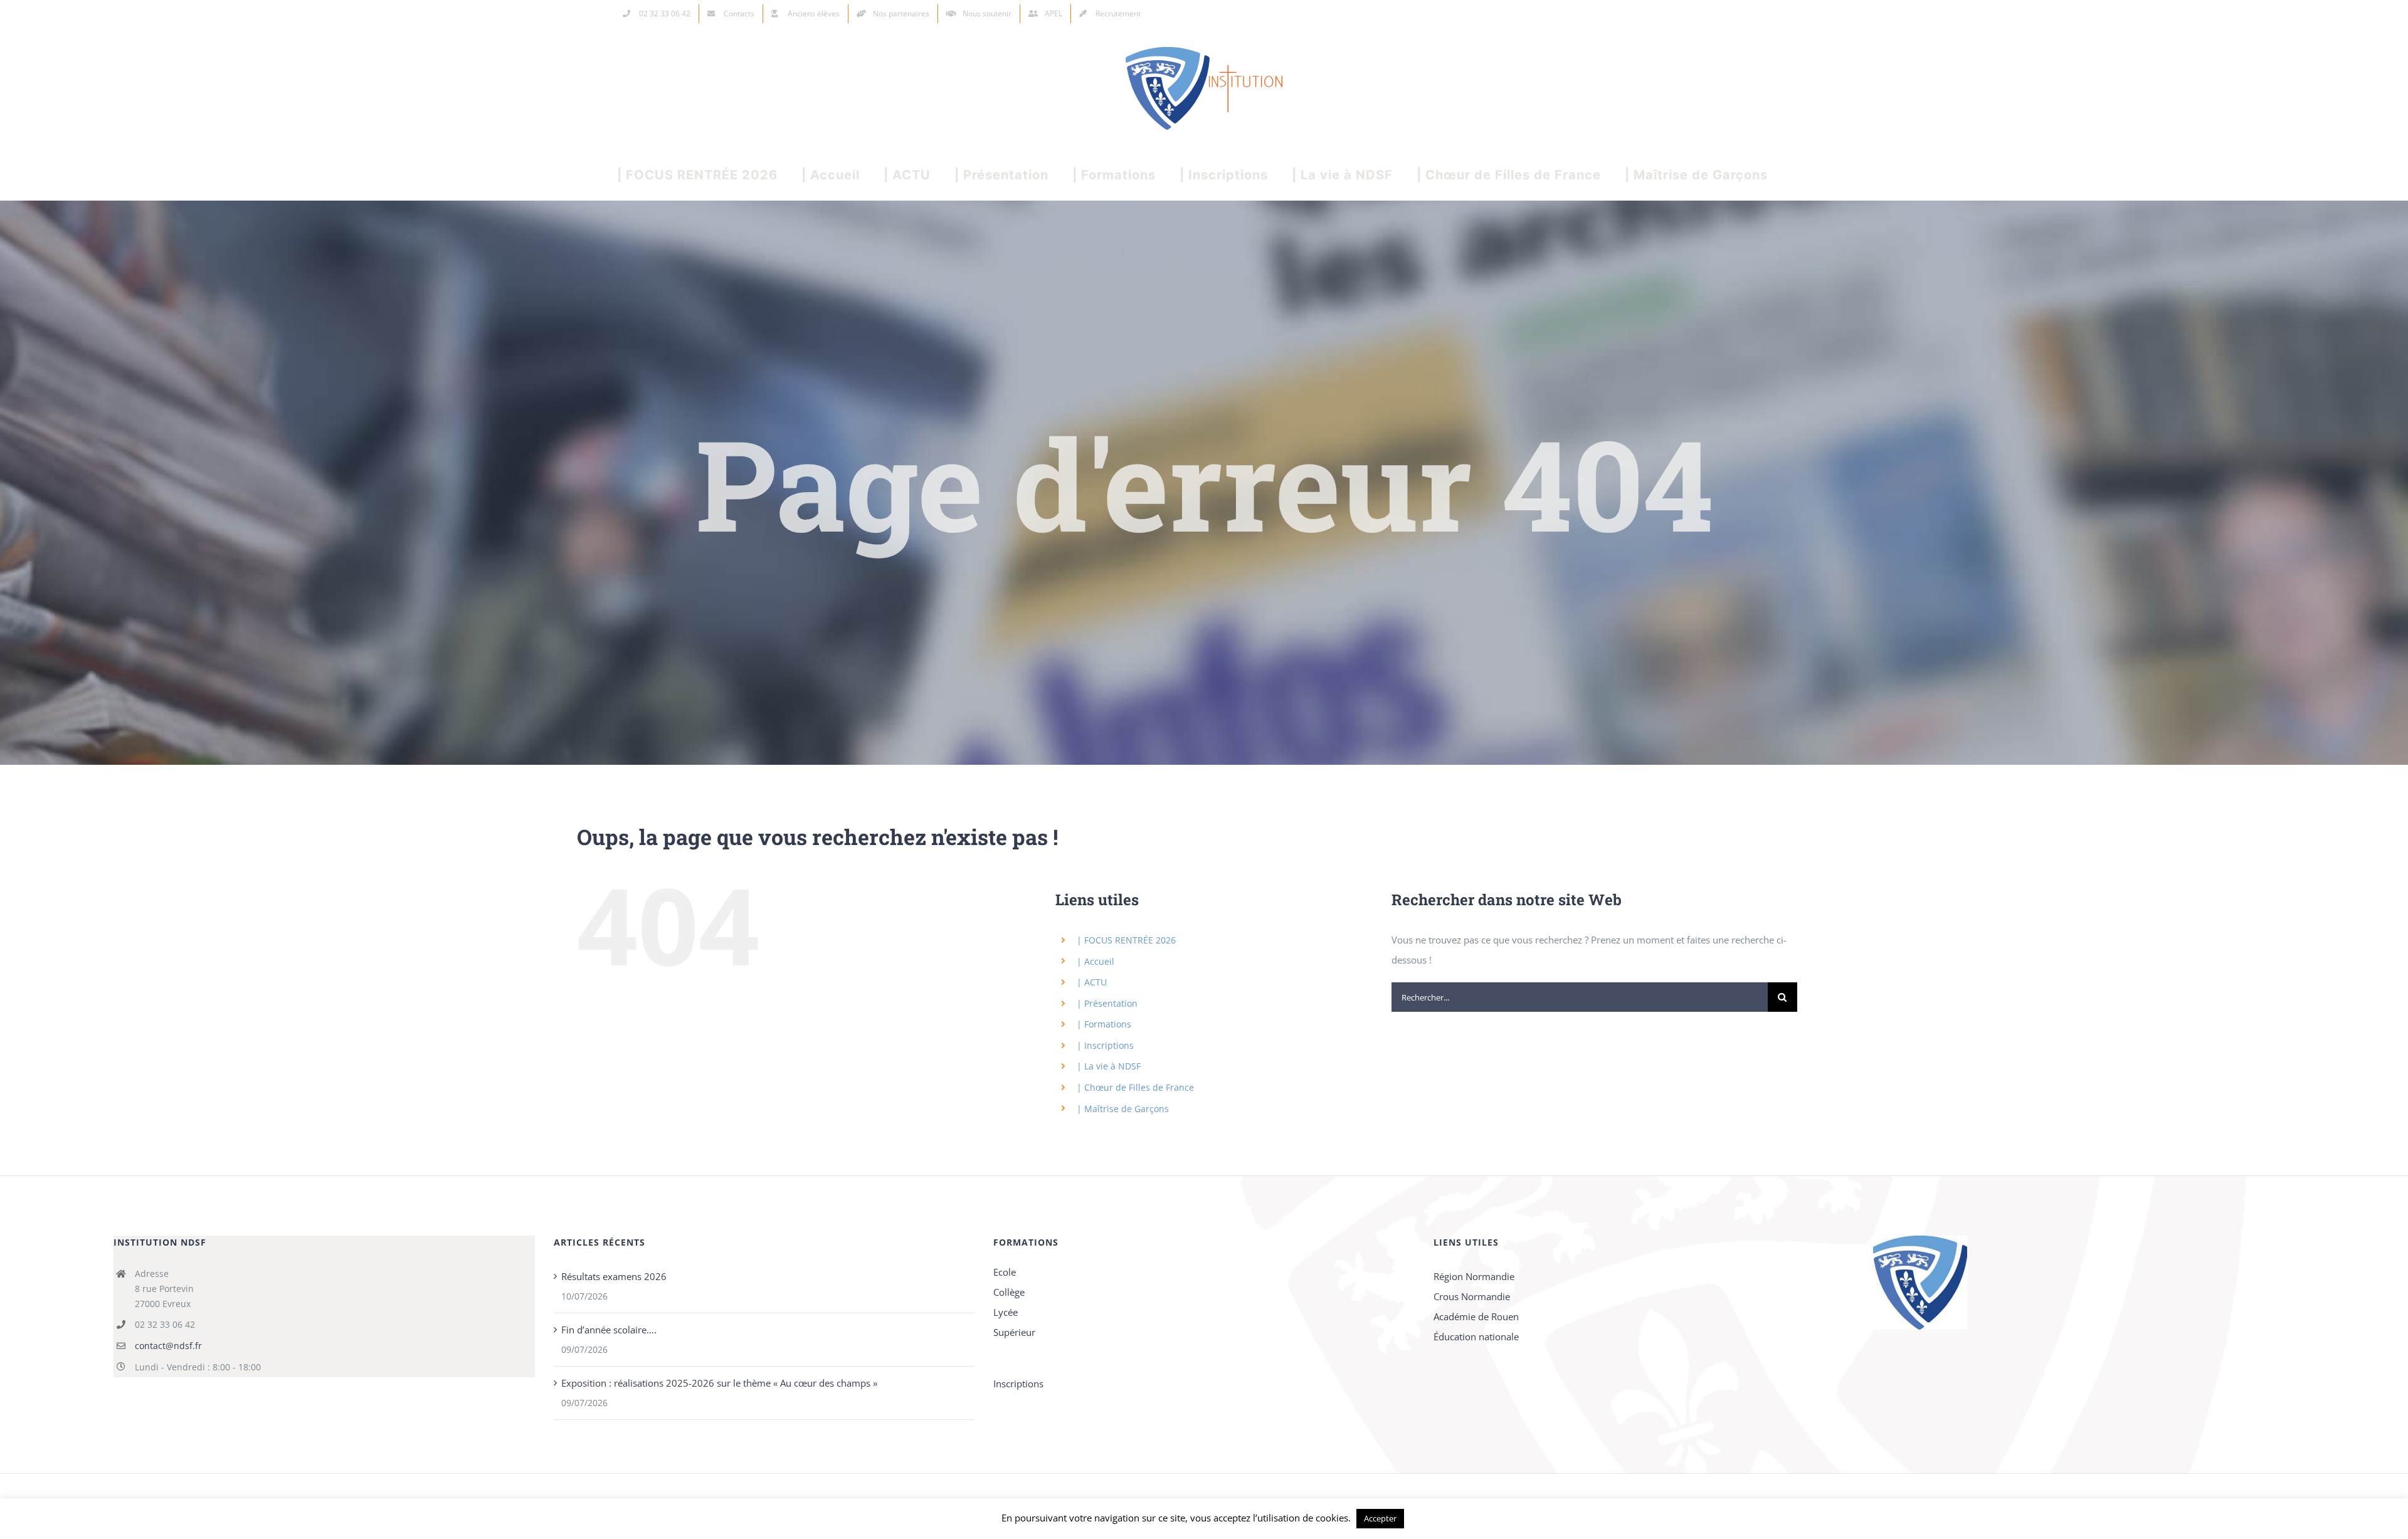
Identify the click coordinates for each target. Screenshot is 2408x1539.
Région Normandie (1474, 1276)
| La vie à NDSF (1109, 1066)
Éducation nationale (1476, 1337)
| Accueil (1096, 961)
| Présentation (1107, 1003)
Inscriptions (1018, 1384)
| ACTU (1092, 982)
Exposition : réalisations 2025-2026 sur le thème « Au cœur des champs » (719, 1383)
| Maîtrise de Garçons (1123, 1109)
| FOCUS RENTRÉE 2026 (1126, 940)
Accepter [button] (1380, 1518)
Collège (1009, 1292)
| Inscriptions (1105, 1045)
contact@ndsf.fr (168, 1346)
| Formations (1104, 1024)
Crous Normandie (1472, 1296)
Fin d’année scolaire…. (609, 1330)
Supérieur (1014, 1332)
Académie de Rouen (1476, 1316)
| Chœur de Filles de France (1135, 1087)
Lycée (1006, 1312)
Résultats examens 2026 (614, 1276)
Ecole (1005, 1272)
